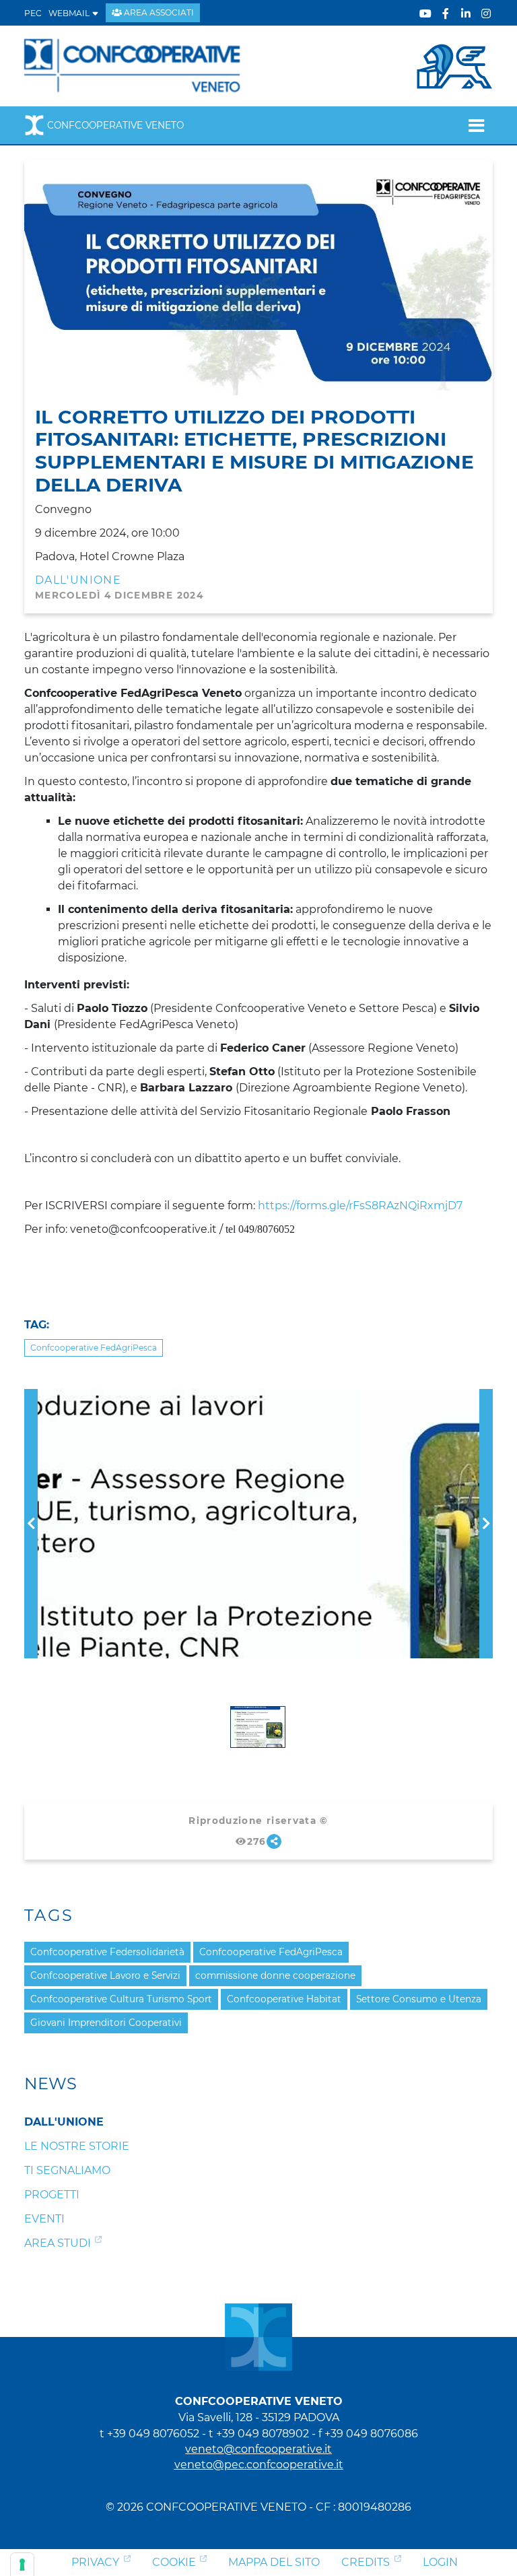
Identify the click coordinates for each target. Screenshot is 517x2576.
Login (440, 2562)
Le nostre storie (77, 2146)
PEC (33, 13)
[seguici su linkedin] (466, 14)
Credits (366, 2562)
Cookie (174, 2562)
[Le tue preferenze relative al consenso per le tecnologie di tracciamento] (22, 2565)
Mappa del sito (274, 2562)
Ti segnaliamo (67, 2170)
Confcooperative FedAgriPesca (94, 1348)
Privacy (95, 2562)
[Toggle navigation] (476, 125)
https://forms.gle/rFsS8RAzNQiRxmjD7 (360, 1206)
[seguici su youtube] (425, 14)
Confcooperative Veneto (115, 125)
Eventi (44, 2219)
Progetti (52, 2195)
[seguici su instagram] (486, 14)
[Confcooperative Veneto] (133, 65)
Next (486, 1397)
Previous (31, 1397)
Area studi (58, 2243)
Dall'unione (78, 580)
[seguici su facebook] (446, 14)
